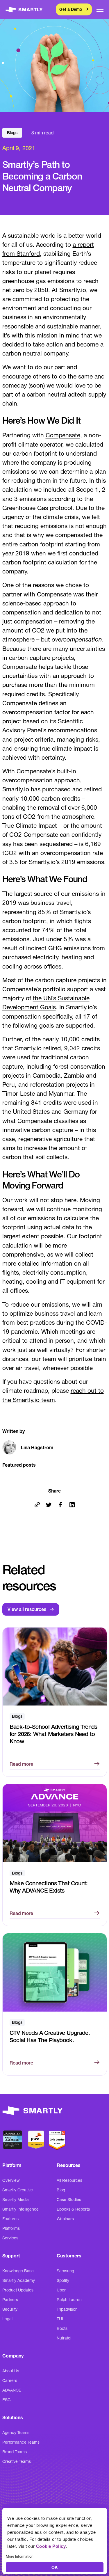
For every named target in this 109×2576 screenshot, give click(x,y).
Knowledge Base (18, 2271)
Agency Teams (16, 2433)
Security (10, 2309)
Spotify (63, 2280)
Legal (7, 2319)
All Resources (69, 2180)
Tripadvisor (67, 2309)
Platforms (11, 2228)
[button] (100, 9)
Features (10, 2219)
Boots (62, 2328)
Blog (61, 2190)
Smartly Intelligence (20, 2209)
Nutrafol (64, 2338)
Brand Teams (15, 2452)
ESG (7, 2400)
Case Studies (69, 2200)
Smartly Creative (18, 2190)
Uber (61, 2290)
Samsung (65, 2271)
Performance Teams (21, 2442)
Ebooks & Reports (73, 2209)
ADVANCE (12, 2390)
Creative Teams (17, 2461)
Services (10, 2238)
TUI (60, 2319)
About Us (11, 2371)
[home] (24, 10)
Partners (10, 2300)
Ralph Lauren (69, 2300)
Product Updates (18, 2290)
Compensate (63, 435)
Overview (11, 2180)
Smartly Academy (19, 2280)
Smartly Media (16, 2200)
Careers (10, 2380)
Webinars (65, 2219)
